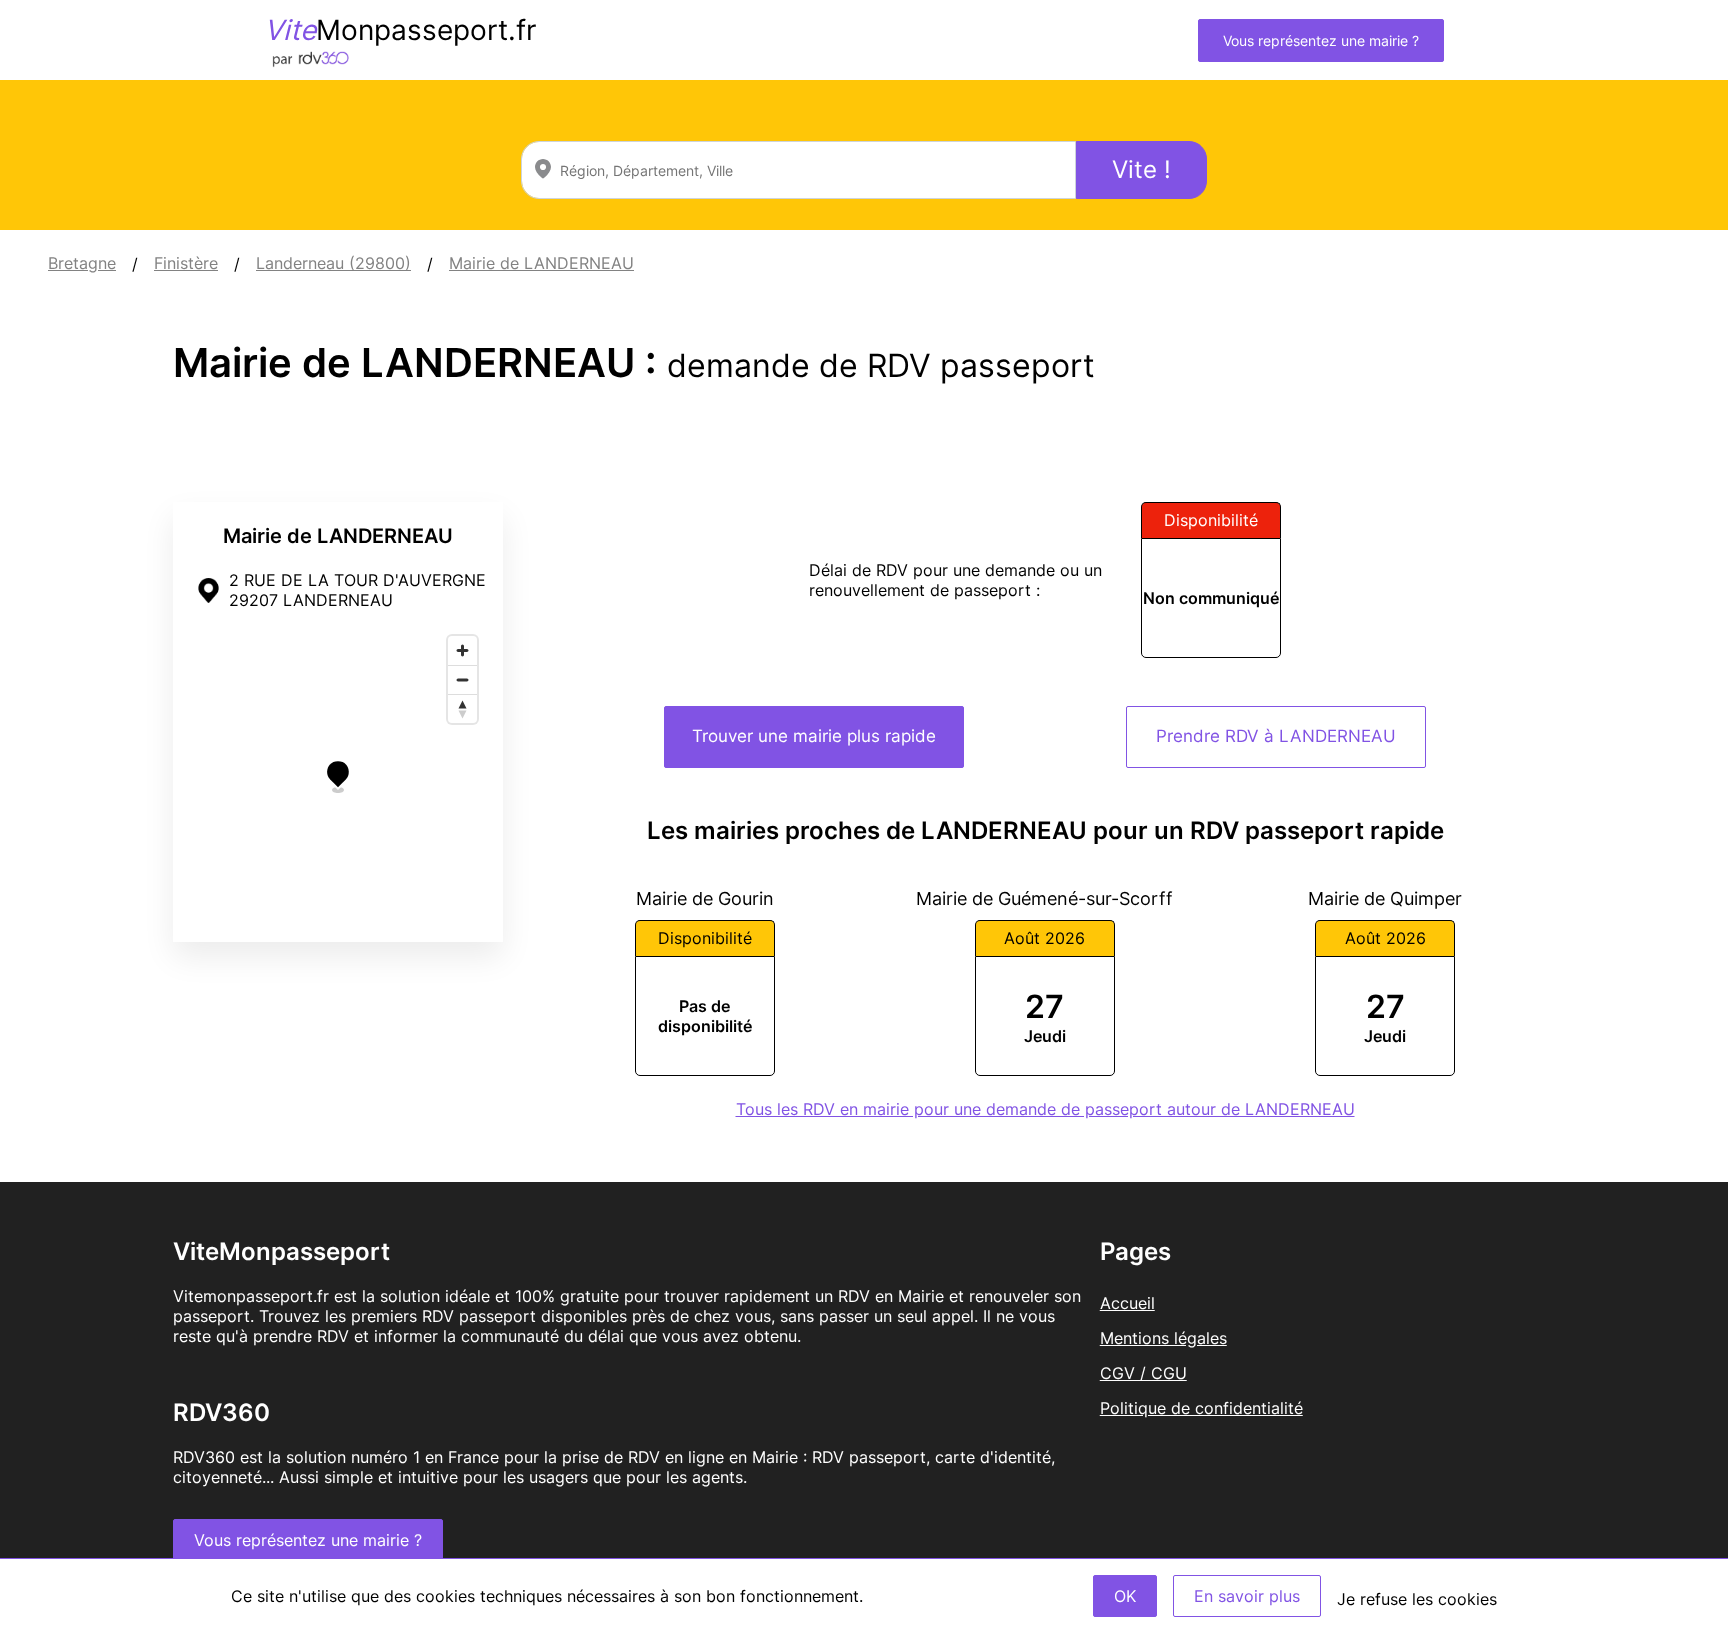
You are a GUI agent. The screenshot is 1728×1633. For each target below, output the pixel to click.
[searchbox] (798, 170)
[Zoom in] (462, 650)
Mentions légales (1163, 1338)
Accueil (1127, 1303)
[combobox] (798, 170)
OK (1125, 1596)
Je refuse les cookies (1417, 1599)
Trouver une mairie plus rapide (814, 736)
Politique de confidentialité (1201, 1408)
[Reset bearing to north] (462, 708)
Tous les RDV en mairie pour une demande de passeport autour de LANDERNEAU (1045, 1109)
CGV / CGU (1143, 1373)
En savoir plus (1247, 1596)
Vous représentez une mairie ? (1321, 40)
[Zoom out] (462, 679)
